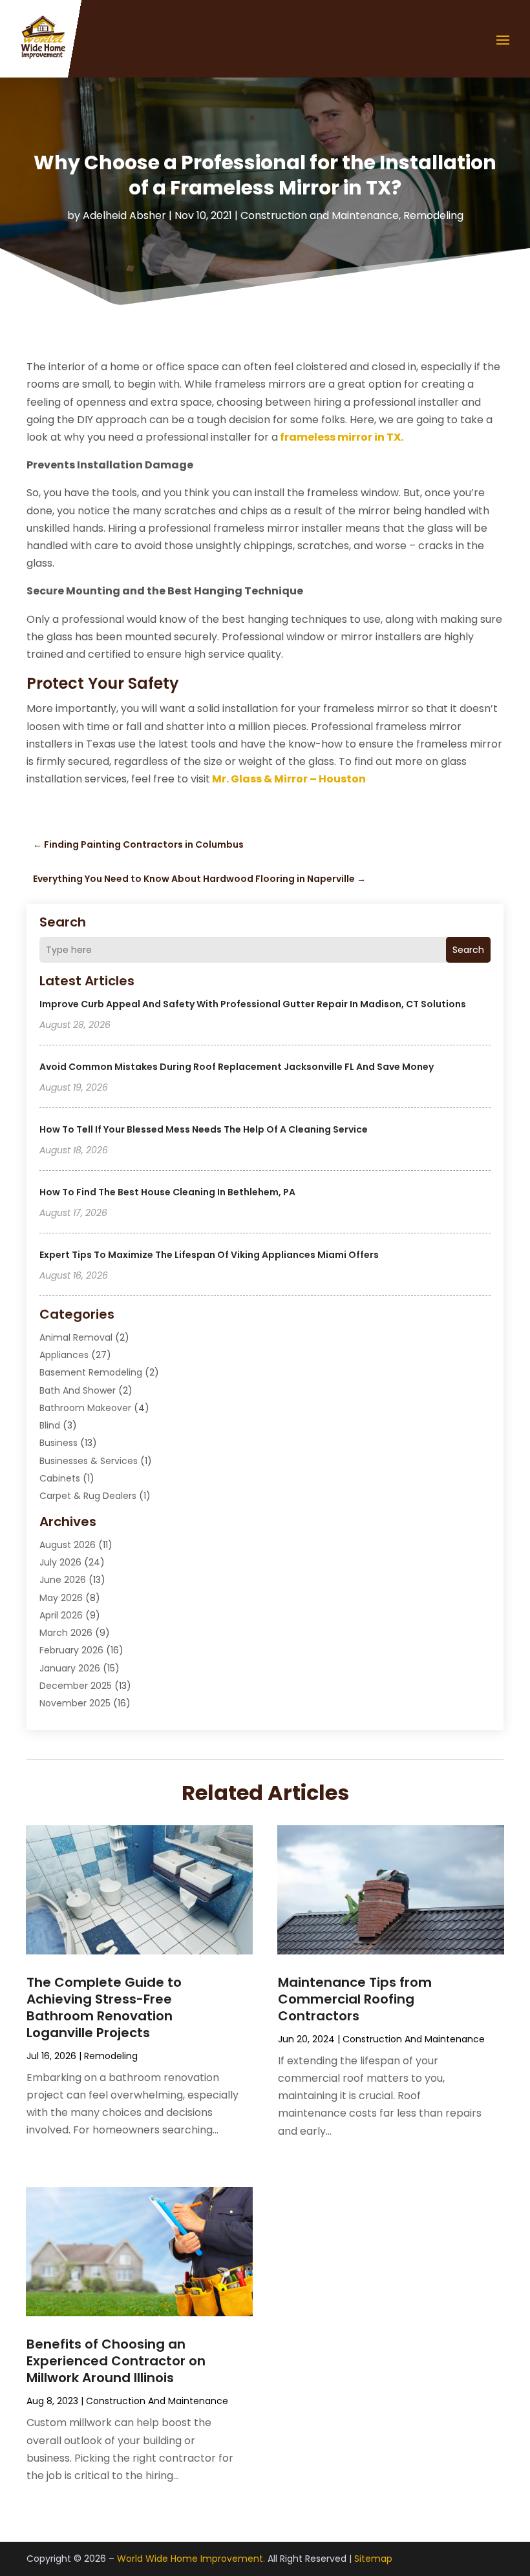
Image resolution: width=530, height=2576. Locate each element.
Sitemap (373, 2559)
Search (468, 950)
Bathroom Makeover (85, 1408)
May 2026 (61, 1598)
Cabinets (60, 1478)
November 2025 (75, 1703)
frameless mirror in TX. (342, 437)
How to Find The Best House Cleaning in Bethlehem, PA (167, 1192)
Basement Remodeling (91, 1372)
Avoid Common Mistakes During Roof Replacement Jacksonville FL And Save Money (237, 1067)
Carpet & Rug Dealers (88, 1496)
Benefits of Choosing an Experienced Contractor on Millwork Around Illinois (116, 2361)
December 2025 (76, 1686)
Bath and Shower (78, 1390)
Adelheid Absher (124, 215)
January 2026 (70, 1668)
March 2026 (66, 1633)
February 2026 (71, 1650)
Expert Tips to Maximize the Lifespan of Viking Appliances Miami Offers (209, 1255)
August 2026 (68, 1545)
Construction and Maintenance (320, 215)
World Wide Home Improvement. (191, 2559)
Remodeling (433, 215)
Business (58, 1443)
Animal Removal (76, 1337)
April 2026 (61, 1615)
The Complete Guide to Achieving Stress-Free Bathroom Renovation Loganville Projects (104, 2007)
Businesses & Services (89, 1461)
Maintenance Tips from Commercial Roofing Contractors (355, 1999)
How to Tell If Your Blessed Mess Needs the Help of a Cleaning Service (204, 1129)
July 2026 (60, 1562)
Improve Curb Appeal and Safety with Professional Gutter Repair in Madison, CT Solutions (253, 1004)
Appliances (64, 1355)
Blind (50, 1425)
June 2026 (63, 1580)
